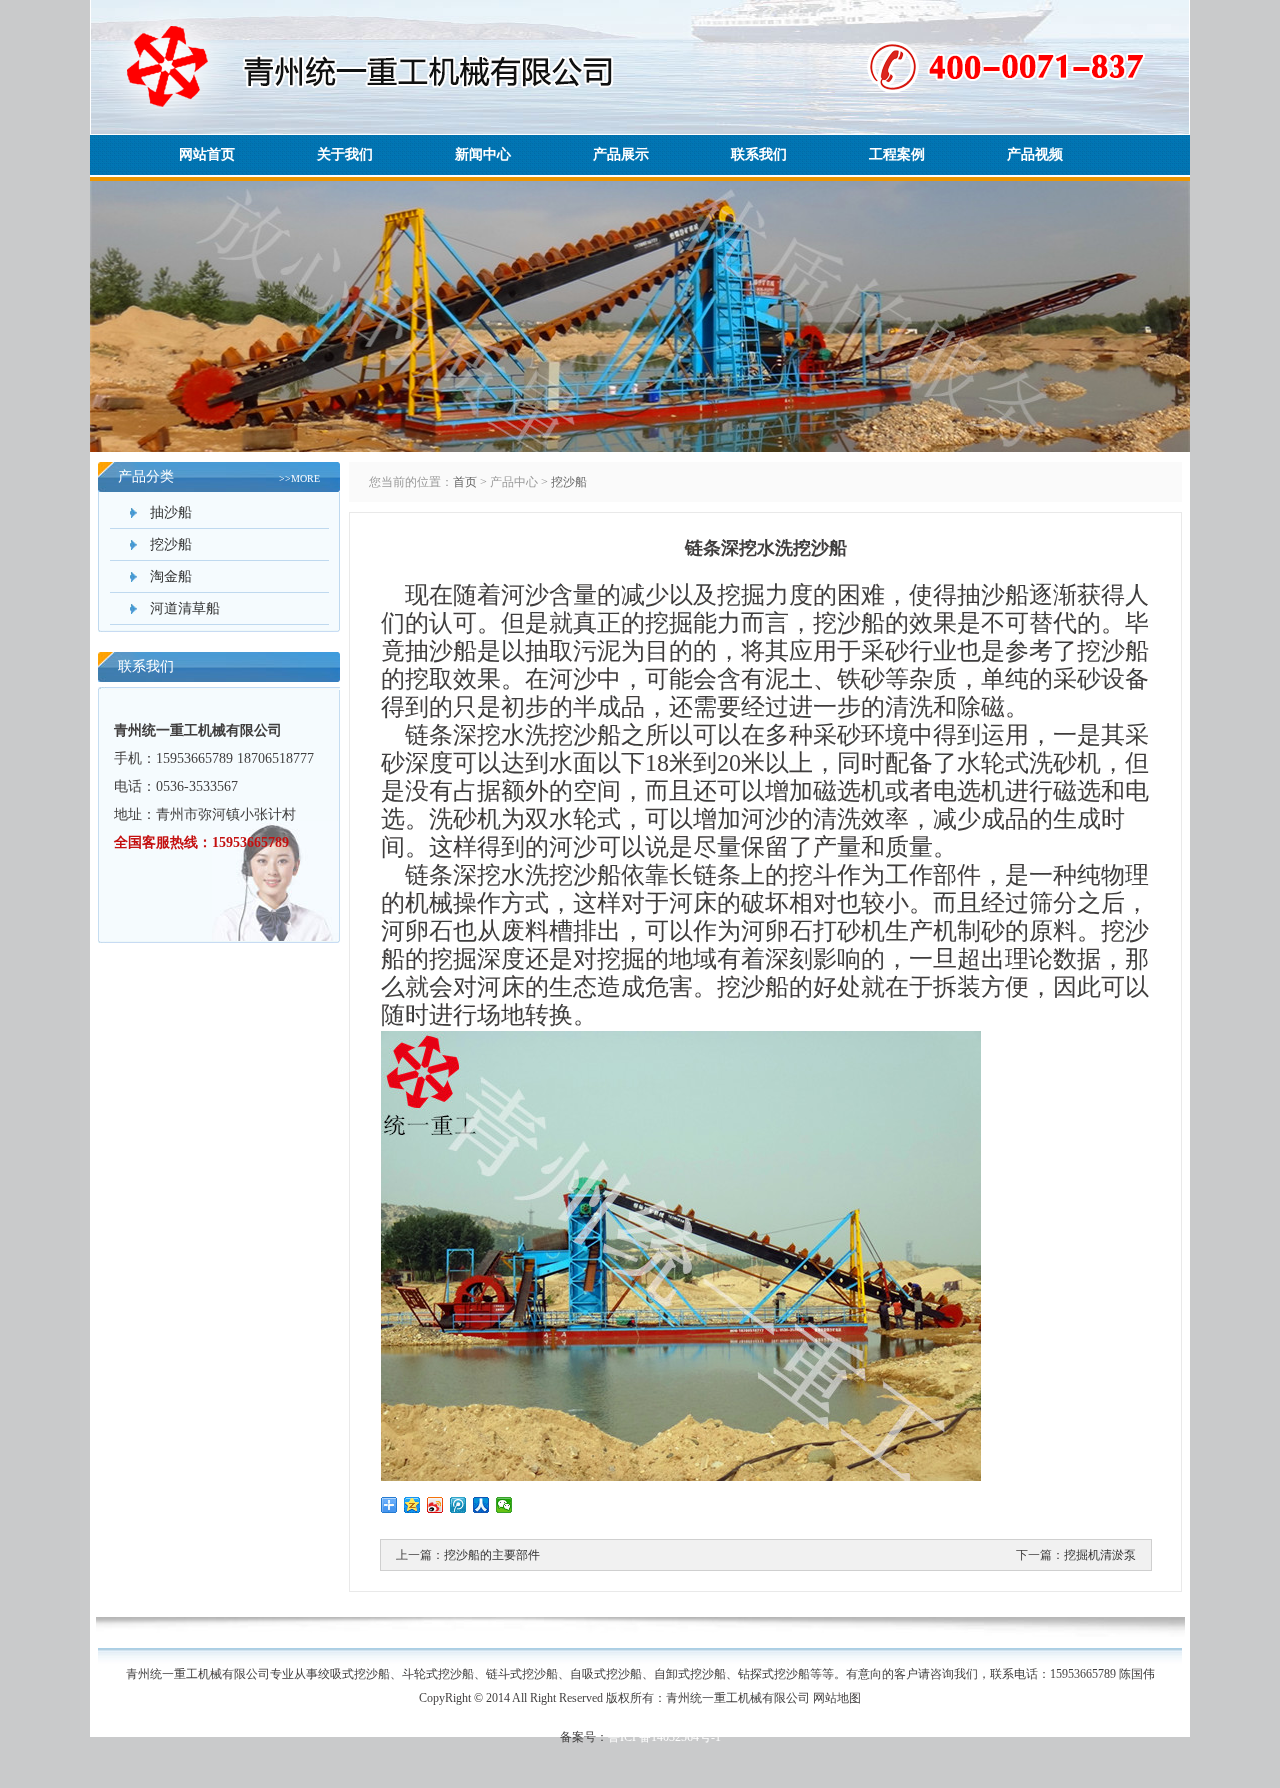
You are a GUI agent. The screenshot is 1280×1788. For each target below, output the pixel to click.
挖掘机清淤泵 (1100, 1555)
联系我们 (759, 154)
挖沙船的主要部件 (492, 1555)
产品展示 (621, 154)
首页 (465, 482)
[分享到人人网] (481, 1505)
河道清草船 (185, 608)
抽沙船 (171, 512)
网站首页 (207, 154)
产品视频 (1035, 154)
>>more (299, 478)
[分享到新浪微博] (435, 1505)
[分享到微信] (504, 1505)
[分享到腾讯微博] (458, 1505)
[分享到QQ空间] (412, 1505)
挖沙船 (171, 544)
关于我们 (345, 154)
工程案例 (897, 154)
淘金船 (171, 576)
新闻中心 (483, 154)
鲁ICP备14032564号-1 (664, 1737)
